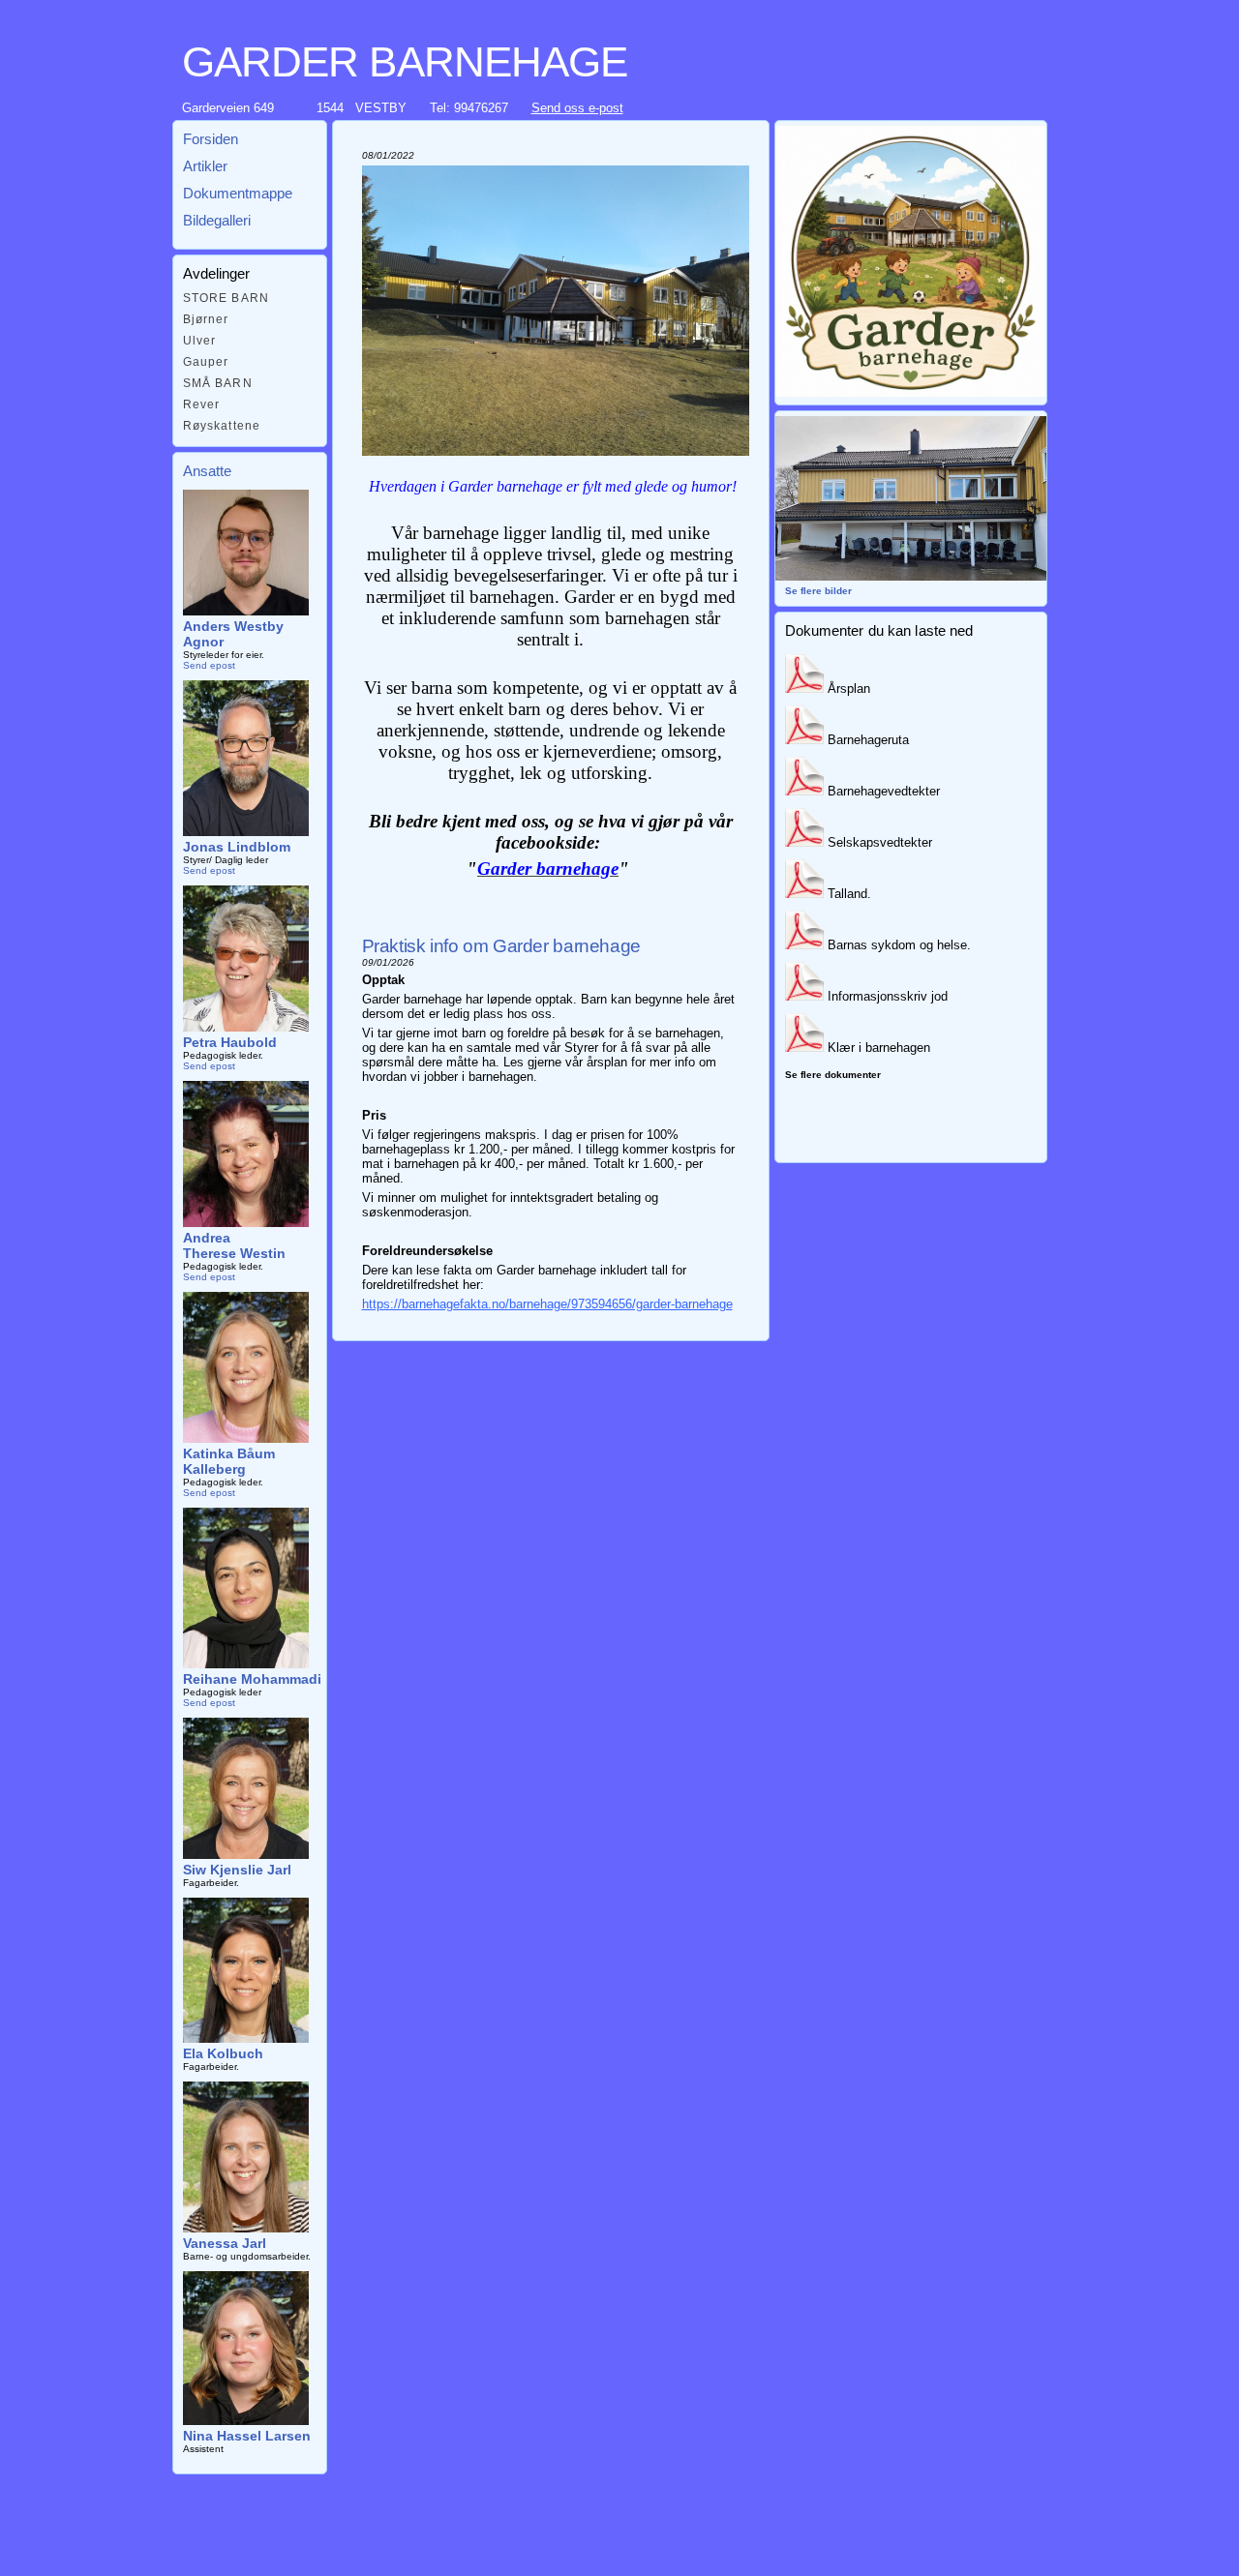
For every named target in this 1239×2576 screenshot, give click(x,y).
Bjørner (206, 319)
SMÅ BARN (218, 383)
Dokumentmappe (238, 193)
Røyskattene (222, 426)
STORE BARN (227, 298)
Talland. (847, 894)
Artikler (205, 166)
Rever (202, 404)
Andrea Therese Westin (234, 1245)
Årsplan (847, 689)
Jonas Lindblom (237, 847)
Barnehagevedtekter (882, 791)
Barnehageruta (866, 740)
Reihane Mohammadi (252, 1679)
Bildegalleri (217, 220)
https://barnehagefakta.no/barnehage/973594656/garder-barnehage (547, 1304)
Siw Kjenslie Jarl (237, 1870)
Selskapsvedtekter (878, 842)
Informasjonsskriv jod (886, 996)
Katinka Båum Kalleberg (229, 1461)
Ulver (200, 341)
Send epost (209, 665)
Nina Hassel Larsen (247, 2436)
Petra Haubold (230, 1042)
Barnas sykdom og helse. (897, 945)
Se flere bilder (818, 591)
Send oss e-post (577, 108)
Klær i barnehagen (877, 1048)
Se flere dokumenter (833, 1075)
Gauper (206, 362)
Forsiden (211, 139)
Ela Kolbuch (223, 2053)
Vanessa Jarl (225, 2243)
